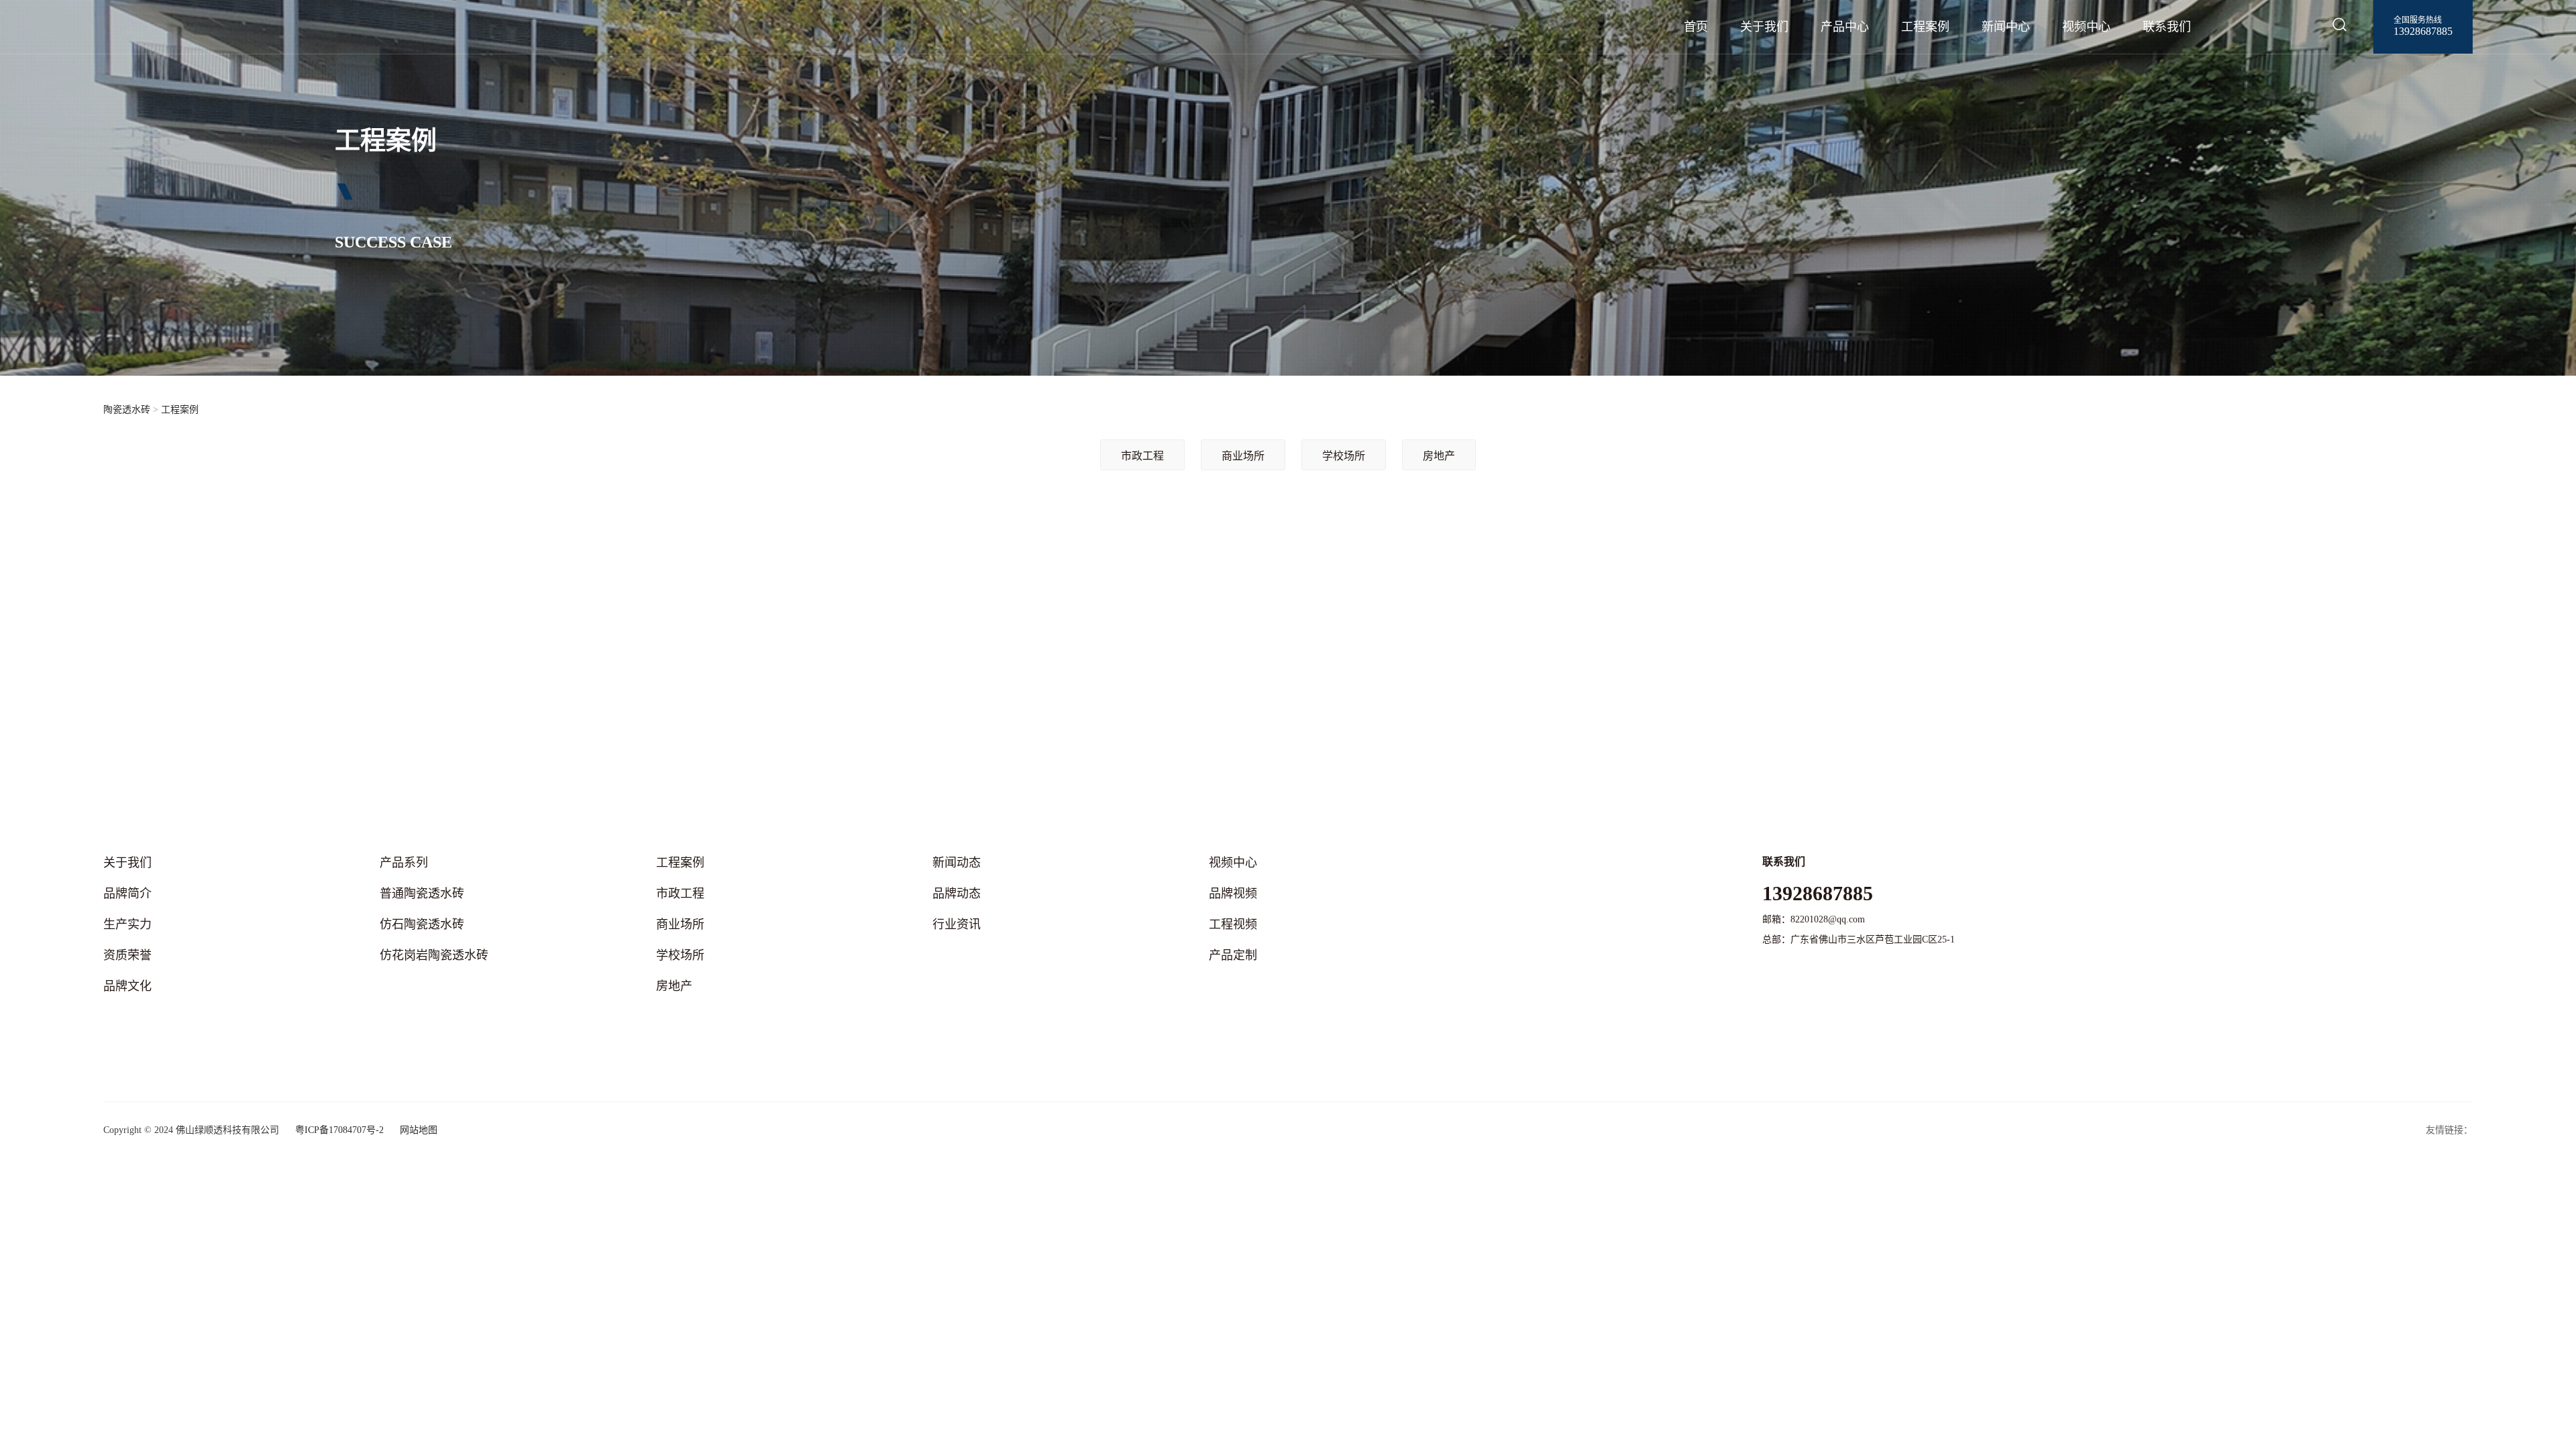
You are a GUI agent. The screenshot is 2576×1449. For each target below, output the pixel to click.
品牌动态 (957, 894)
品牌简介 (127, 894)
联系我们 (2167, 27)
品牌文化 (127, 986)
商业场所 (1243, 456)
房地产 (1439, 456)
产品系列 (404, 863)
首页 (1696, 27)
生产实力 (127, 924)
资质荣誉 (127, 955)
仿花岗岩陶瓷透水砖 (434, 955)
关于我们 (1764, 27)
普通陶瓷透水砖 (422, 894)
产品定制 (1233, 955)
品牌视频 (1233, 894)
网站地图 (419, 1130)
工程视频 (1233, 924)
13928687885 (2423, 31)
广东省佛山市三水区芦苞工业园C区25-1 (1873, 940)
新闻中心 (2006, 27)
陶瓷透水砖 (127, 410)
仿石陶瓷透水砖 (422, 924)
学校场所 (1344, 456)
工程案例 (1925, 27)
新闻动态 (957, 863)
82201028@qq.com (1828, 919)
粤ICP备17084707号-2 (339, 1130)
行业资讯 (957, 924)
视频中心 (2086, 27)
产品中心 (1845, 27)
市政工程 (1142, 456)
